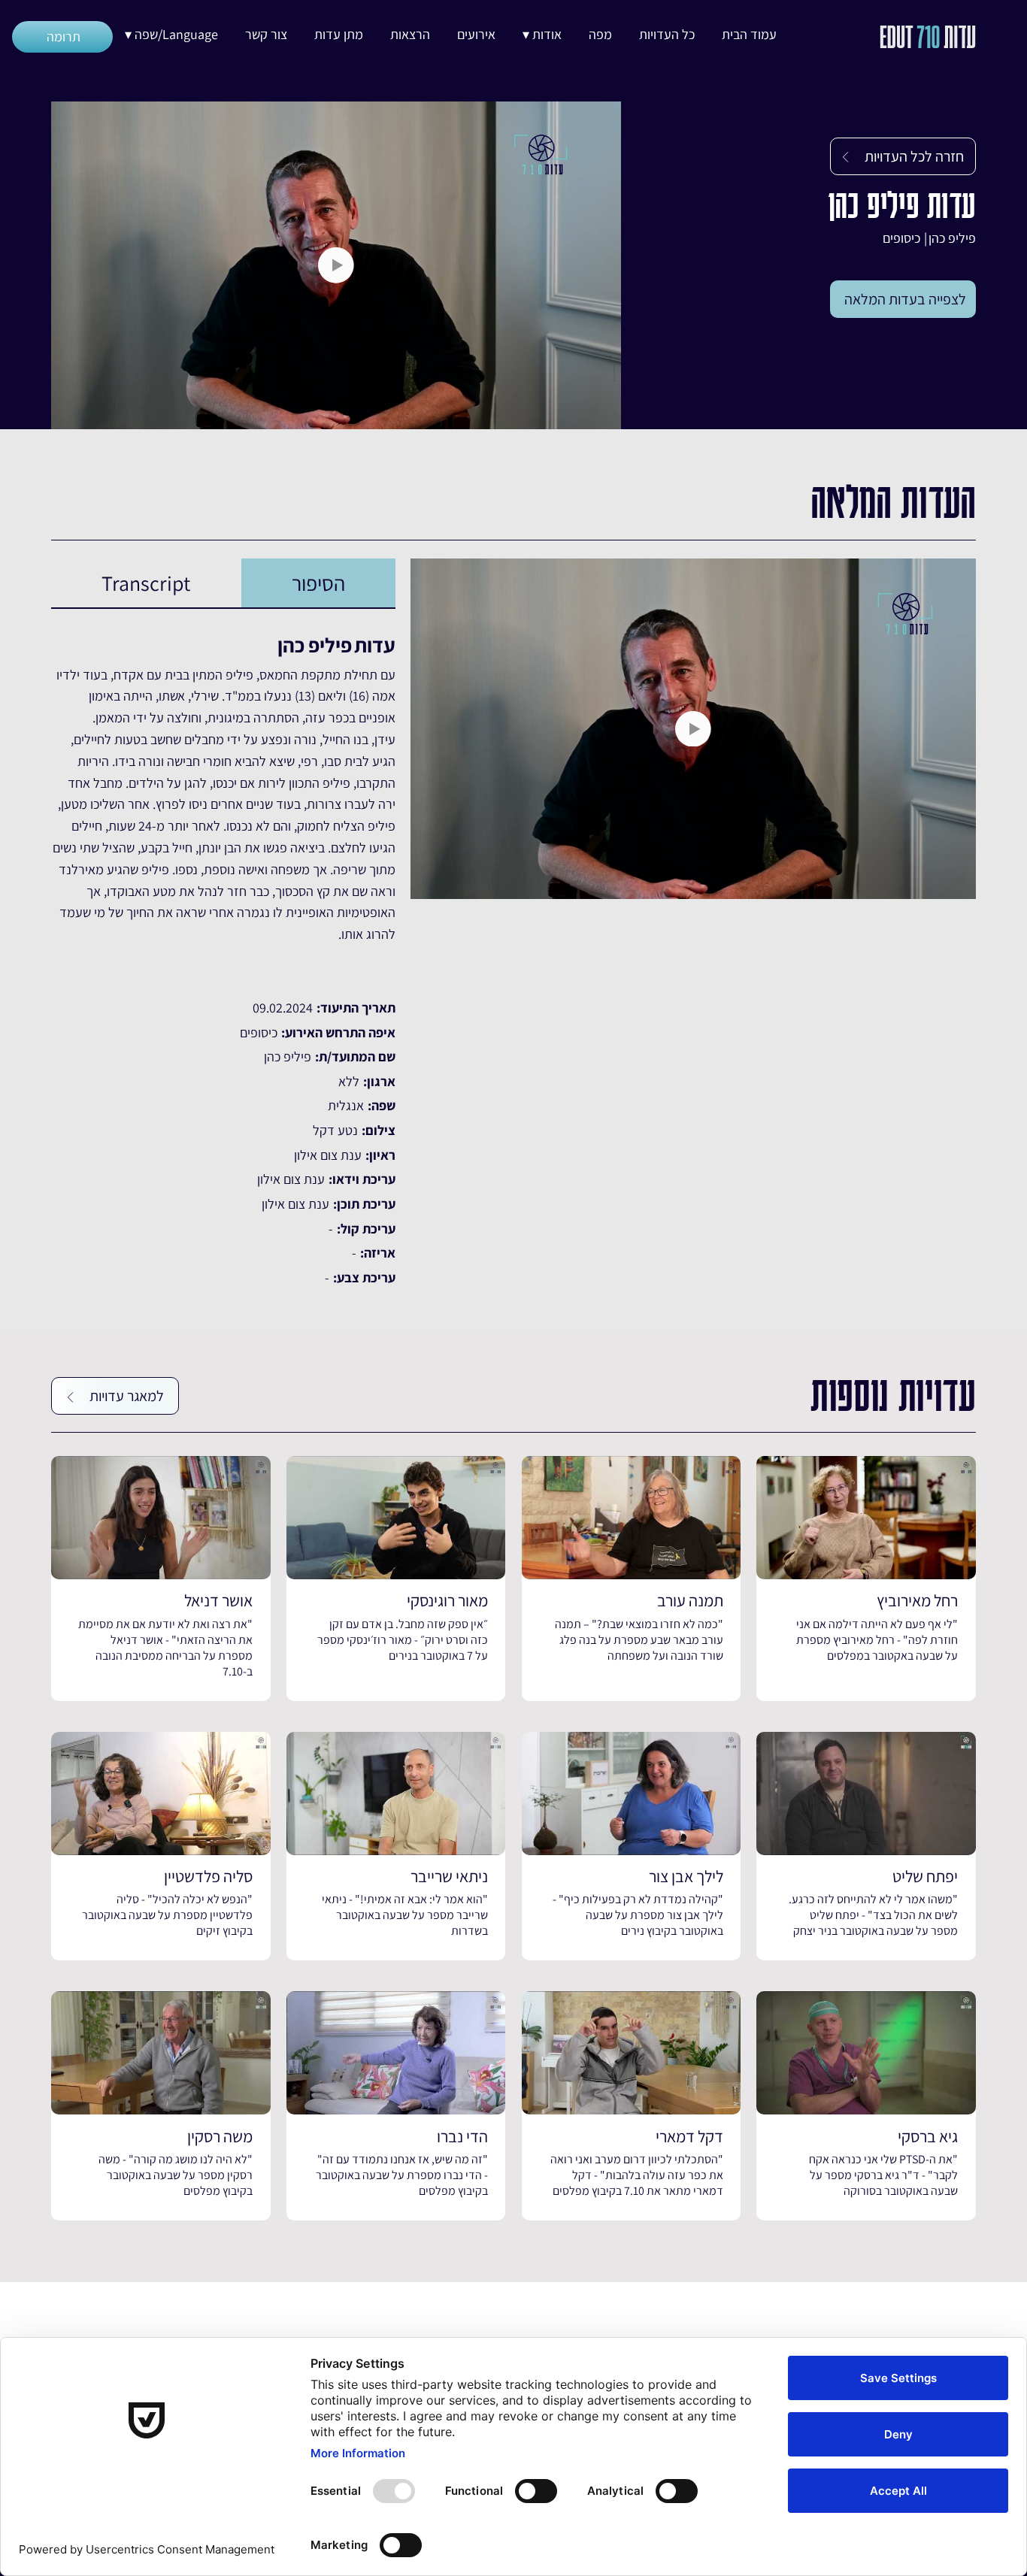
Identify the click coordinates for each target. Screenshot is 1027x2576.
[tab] (318, 583)
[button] (542, 35)
